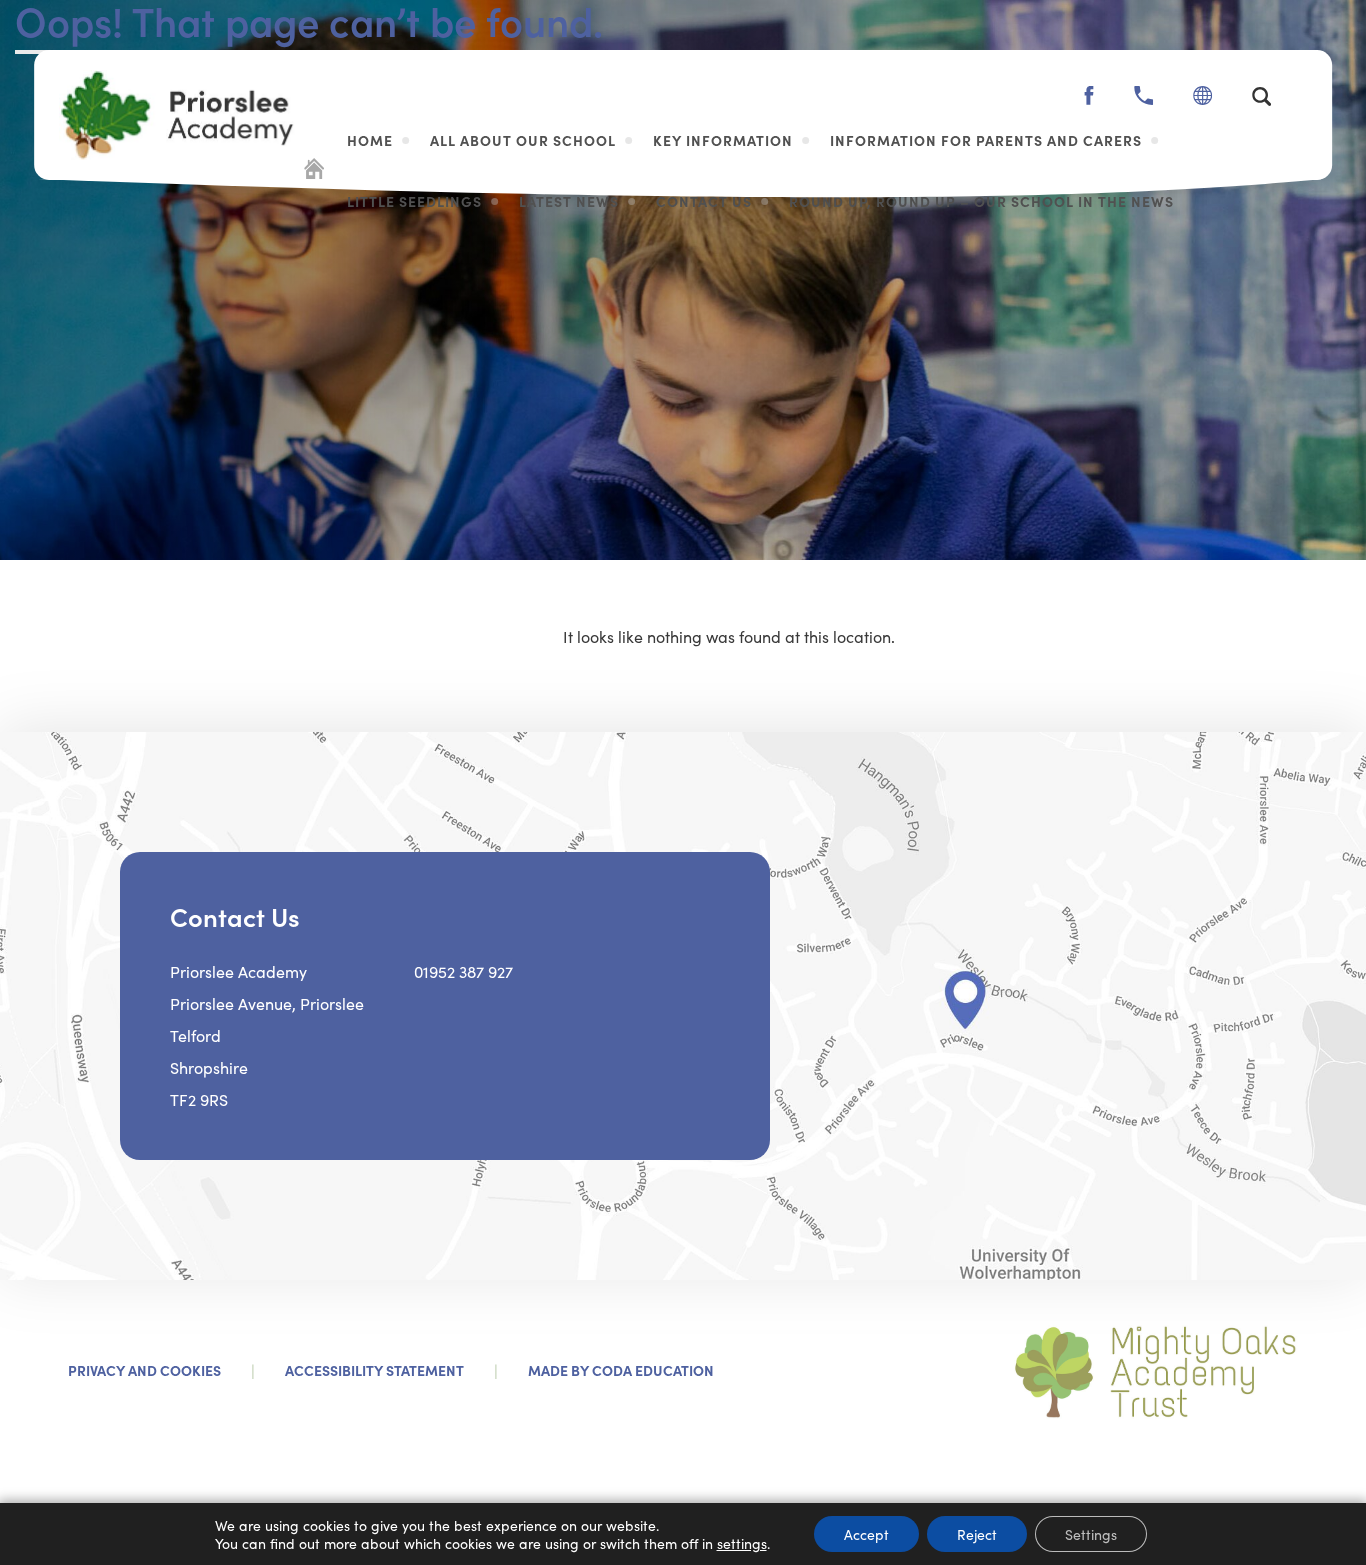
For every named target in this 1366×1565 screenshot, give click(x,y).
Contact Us (704, 201)
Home (370, 140)
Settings (1091, 1534)
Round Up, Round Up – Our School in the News (981, 201)
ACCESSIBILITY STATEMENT (374, 1370)
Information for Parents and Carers (986, 140)
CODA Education (653, 1370)
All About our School (523, 140)
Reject (977, 1534)
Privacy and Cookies (144, 1370)
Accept (866, 1534)
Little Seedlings (414, 201)
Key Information (723, 140)
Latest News (569, 201)
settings (742, 1543)
